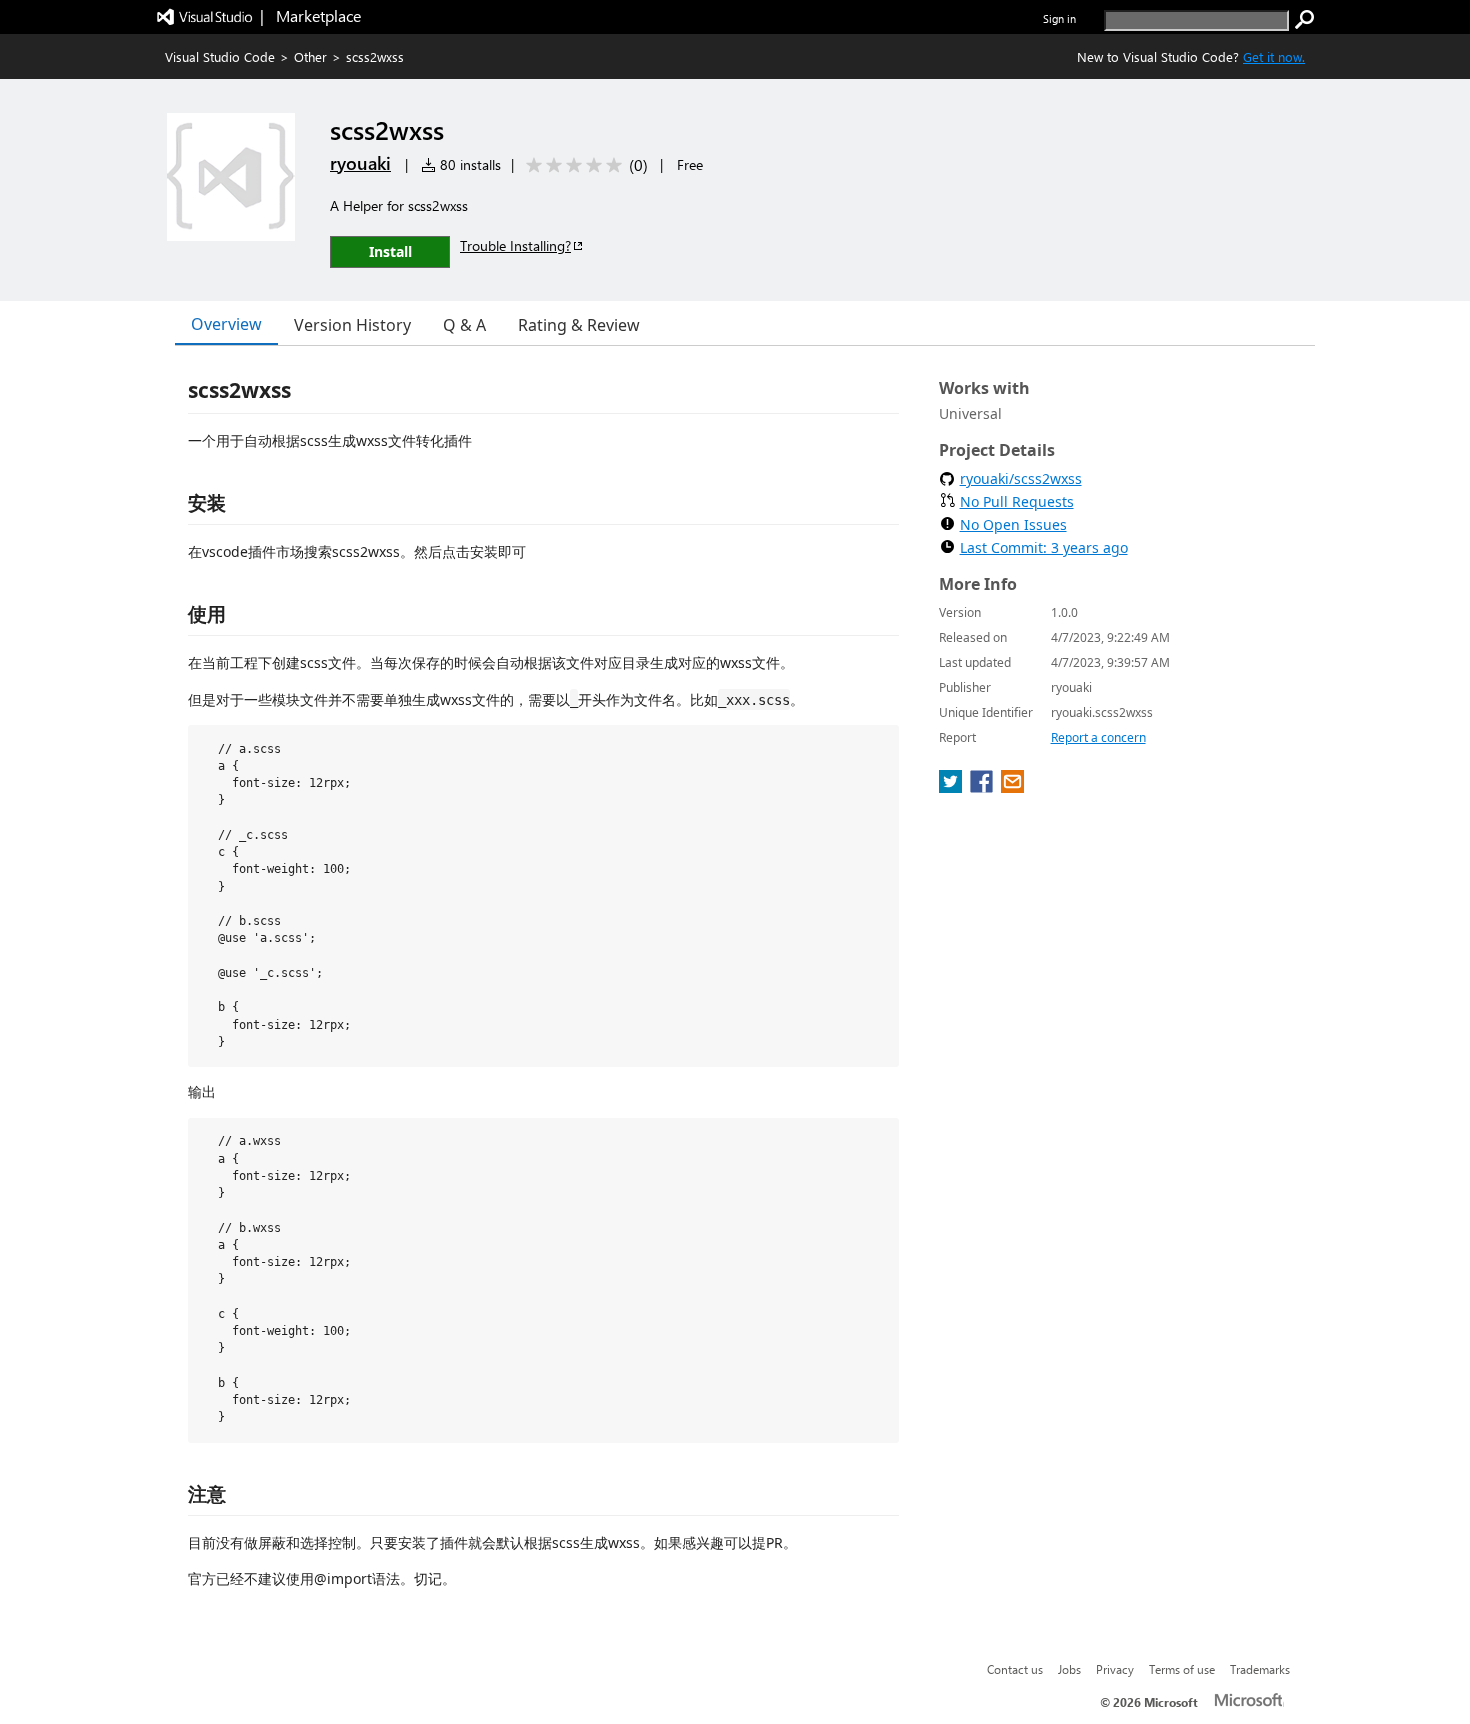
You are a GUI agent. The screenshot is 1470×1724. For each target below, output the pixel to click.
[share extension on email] (1012, 787)
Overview (226, 324)
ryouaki (360, 163)
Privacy (1115, 1669)
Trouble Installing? (515, 245)
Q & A (464, 325)
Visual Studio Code (220, 56)
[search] (1305, 20)
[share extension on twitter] (952, 787)
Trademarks (1260, 1669)
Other (310, 56)
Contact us (1015, 1669)
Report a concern (1098, 737)
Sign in (1059, 18)
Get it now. (1274, 56)
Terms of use (1182, 1669)
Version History (352, 325)
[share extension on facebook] (983, 787)
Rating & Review (579, 325)
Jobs (1069, 1669)
